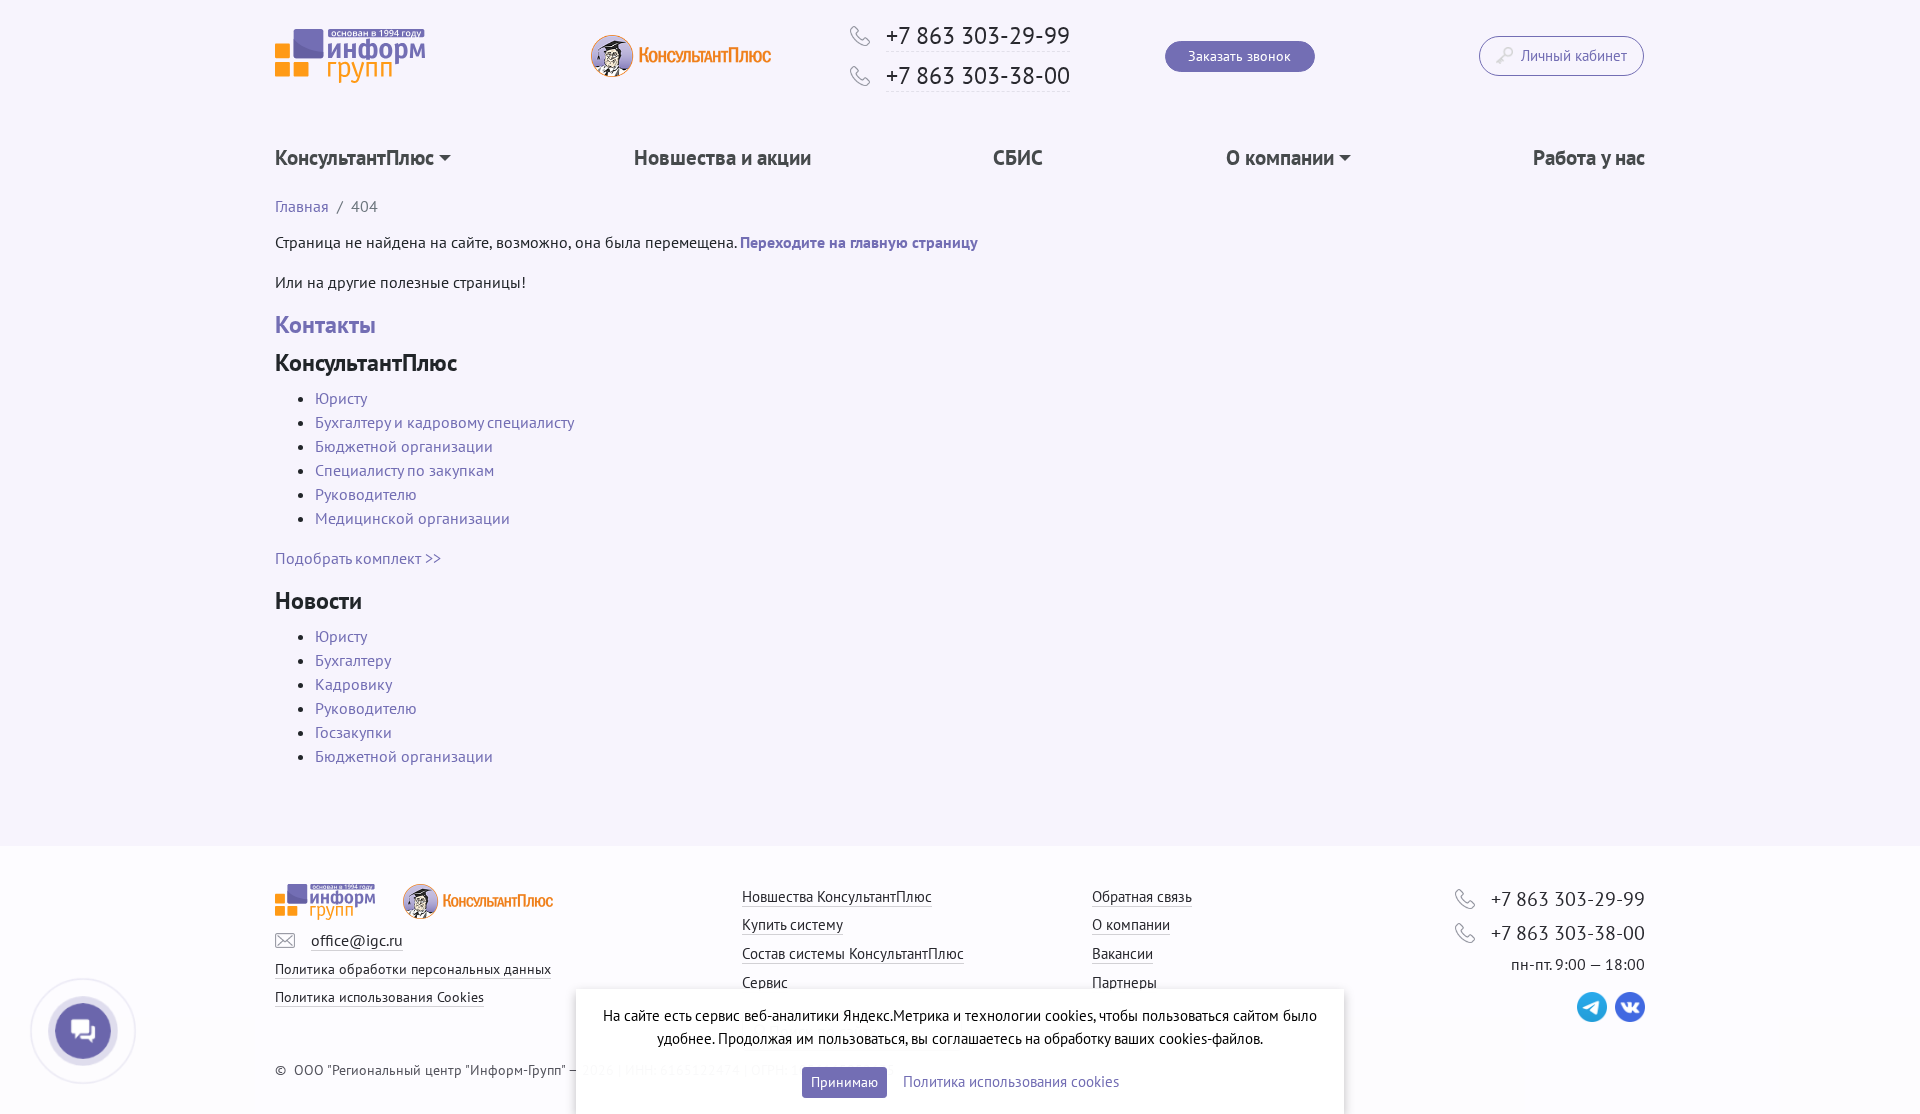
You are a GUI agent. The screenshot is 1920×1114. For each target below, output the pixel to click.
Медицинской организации (412, 518)
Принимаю (844, 1082)
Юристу (341, 398)
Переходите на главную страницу (859, 242)
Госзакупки (353, 732)
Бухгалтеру (353, 660)
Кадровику (353, 684)
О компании (1131, 924)
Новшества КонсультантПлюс (837, 896)
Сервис (765, 982)
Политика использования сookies (1011, 1081)
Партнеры (1124, 982)
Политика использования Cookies (379, 996)
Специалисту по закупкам (404, 470)
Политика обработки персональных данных (413, 968)
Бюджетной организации (404, 446)
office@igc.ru (357, 940)
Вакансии (1122, 953)
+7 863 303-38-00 (978, 75)
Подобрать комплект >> (358, 558)
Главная (302, 206)
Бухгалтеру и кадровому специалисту (444, 422)
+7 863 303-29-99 (978, 35)
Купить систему (792, 924)
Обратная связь (1142, 896)
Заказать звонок (1239, 56)
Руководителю (366, 494)
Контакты (325, 324)
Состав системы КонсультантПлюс (853, 953)
